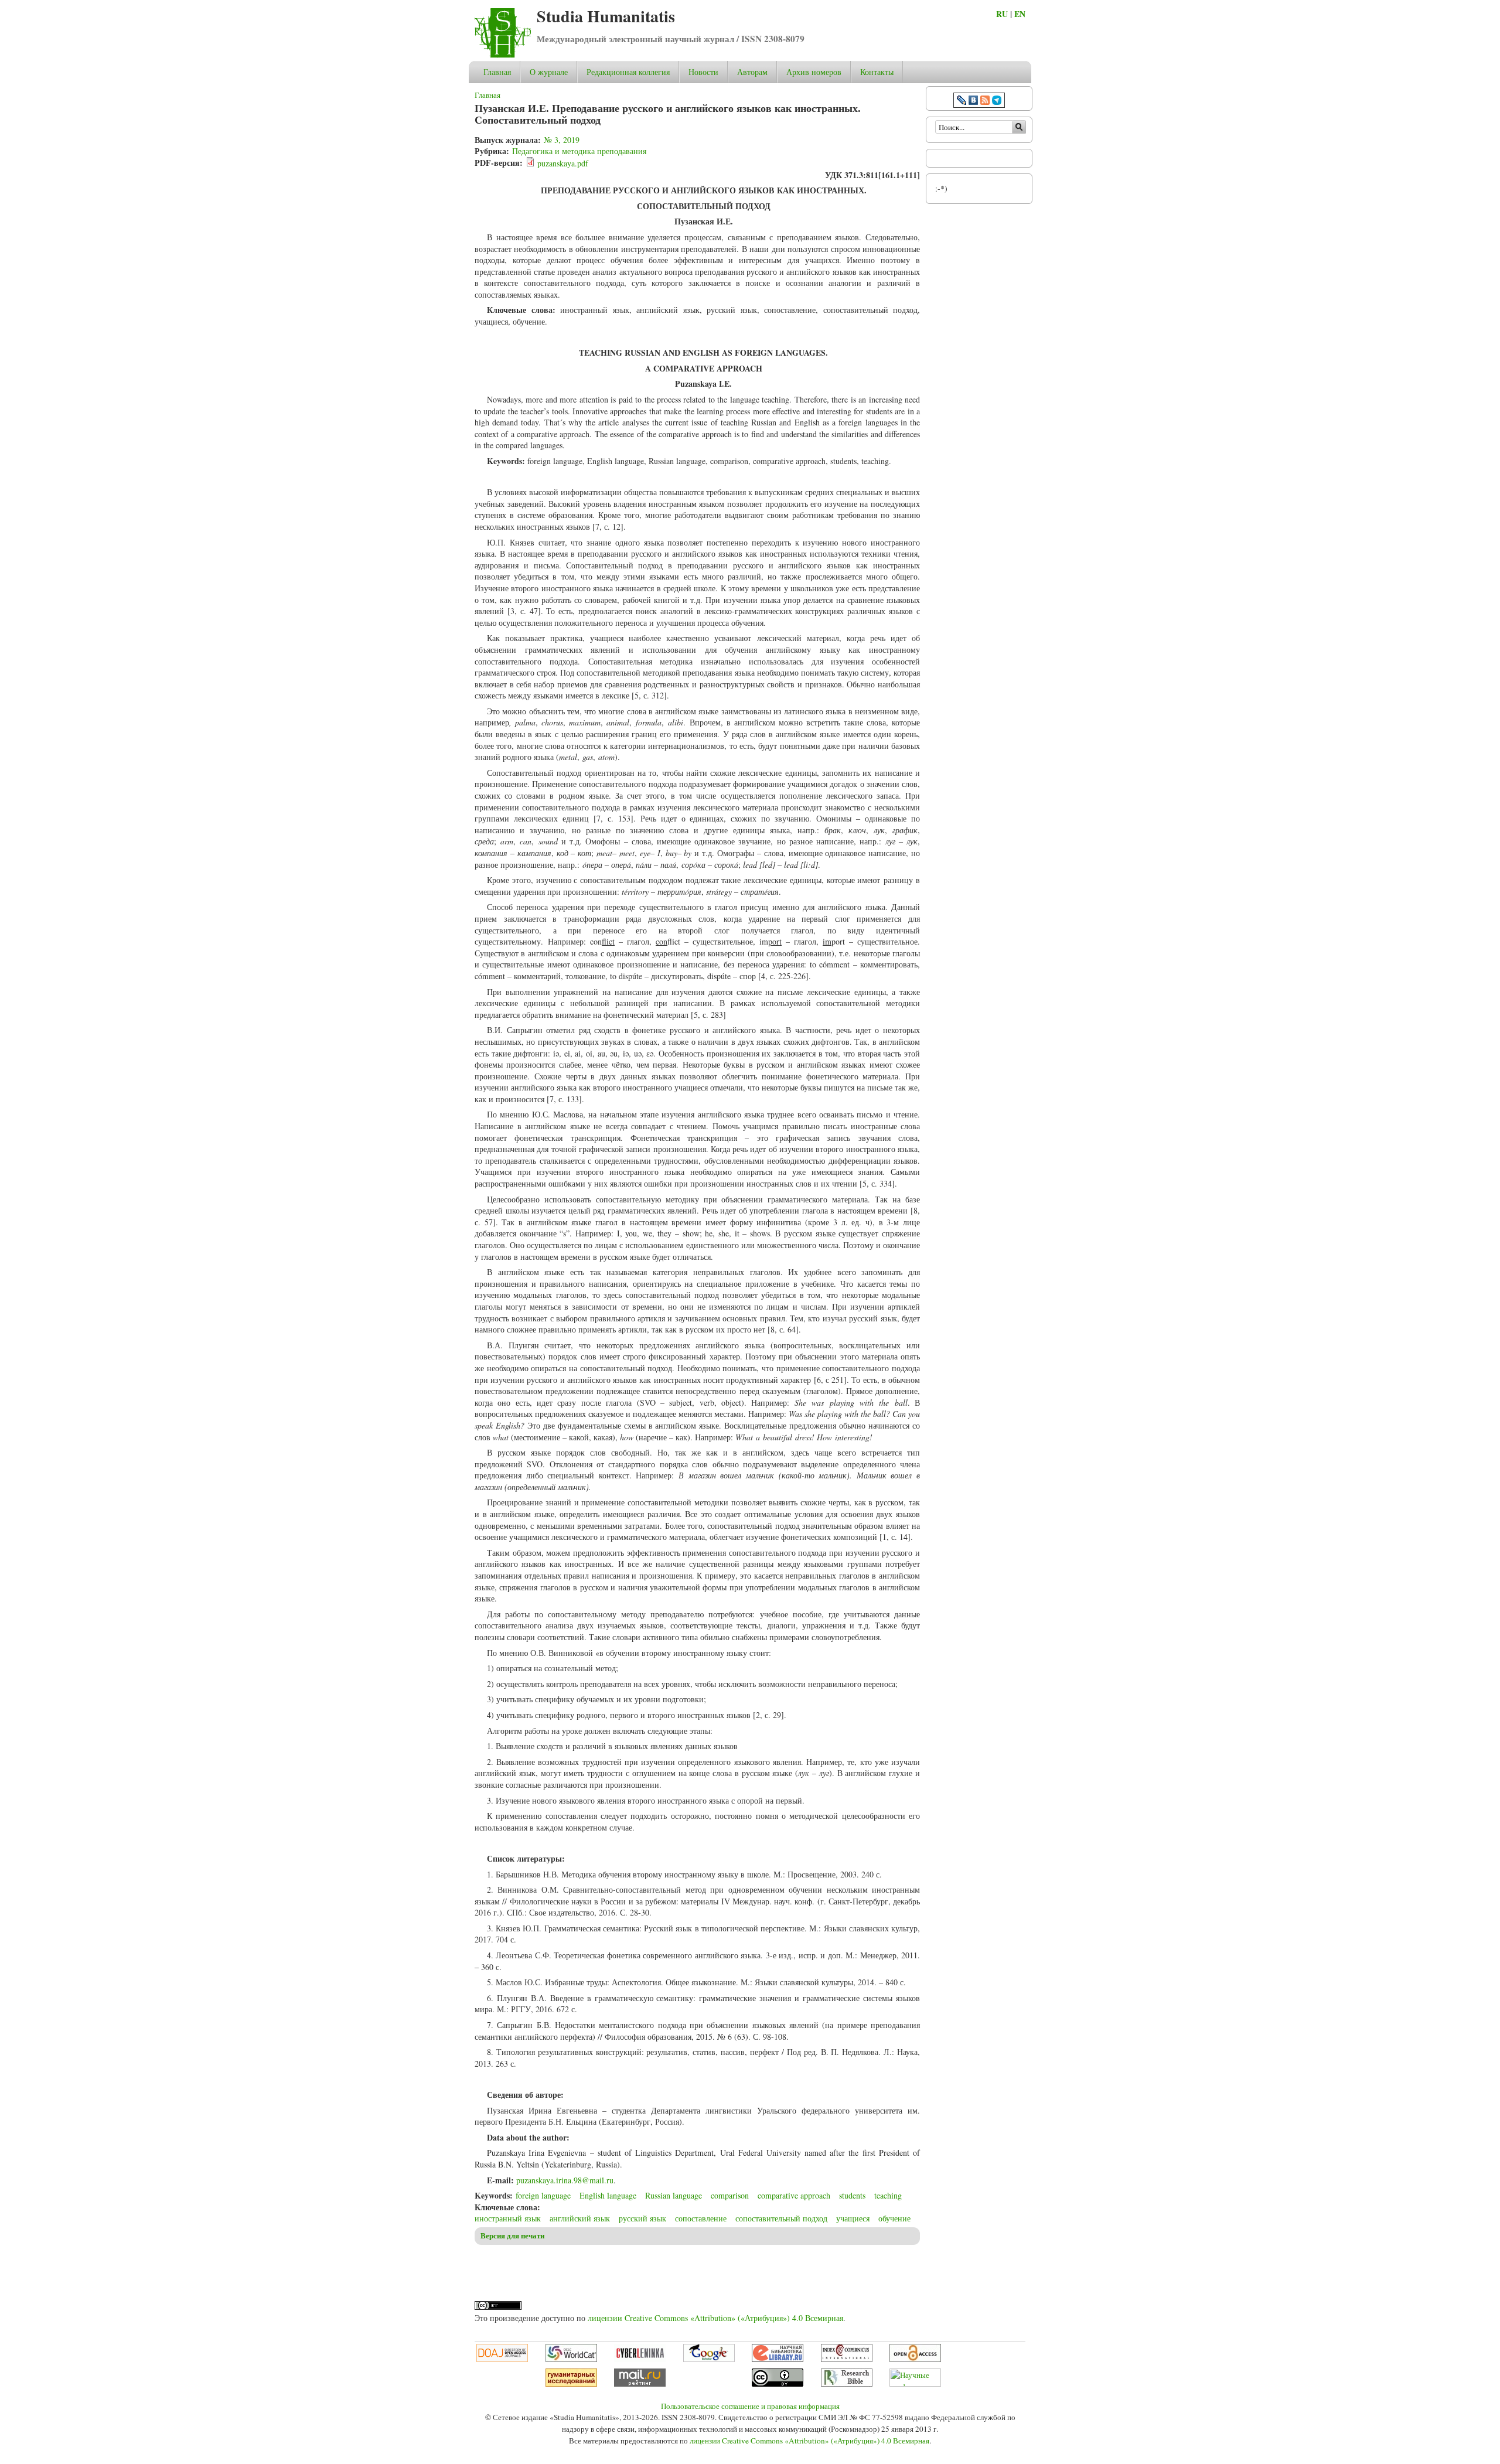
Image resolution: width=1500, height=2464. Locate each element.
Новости (703, 72)
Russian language (674, 2195)
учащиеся (853, 2218)
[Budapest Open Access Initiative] (915, 2359)
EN (1020, 14)
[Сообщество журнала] (963, 102)
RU (1002, 14)
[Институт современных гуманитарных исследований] (571, 2384)
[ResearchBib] (847, 2384)
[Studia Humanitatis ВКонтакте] (973, 102)
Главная (497, 72)
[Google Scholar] (709, 2359)
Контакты (877, 72)
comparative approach (794, 2195)
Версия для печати (512, 2235)
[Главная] (503, 55)
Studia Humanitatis (606, 16)
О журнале (549, 72)
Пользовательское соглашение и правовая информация (750, 2406)
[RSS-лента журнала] (985, 102)
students (852, 2195)
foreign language (543, 2195)
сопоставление (701, 2218)
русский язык (642, 2218)
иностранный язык (508, 2218)
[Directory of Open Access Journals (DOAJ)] (502, 2359)
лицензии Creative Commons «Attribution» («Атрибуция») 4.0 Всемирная (715, 2318)
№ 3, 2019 (562, 140)
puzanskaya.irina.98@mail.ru (565, 2180)
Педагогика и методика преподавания (579, 151)
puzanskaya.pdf (563, 163)
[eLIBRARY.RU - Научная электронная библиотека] (778, 2359)
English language (608, 2195)
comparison (730, 2195)
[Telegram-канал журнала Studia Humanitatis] (997, 102)
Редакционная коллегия (628, 72)
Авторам (752, 72)
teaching (888, 2195)
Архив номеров (814, 72)
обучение (894, 2218)
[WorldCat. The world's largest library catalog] (571, 2359)
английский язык (580, 2218)
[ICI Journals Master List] (847, 2359)
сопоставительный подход (781, 2218)
